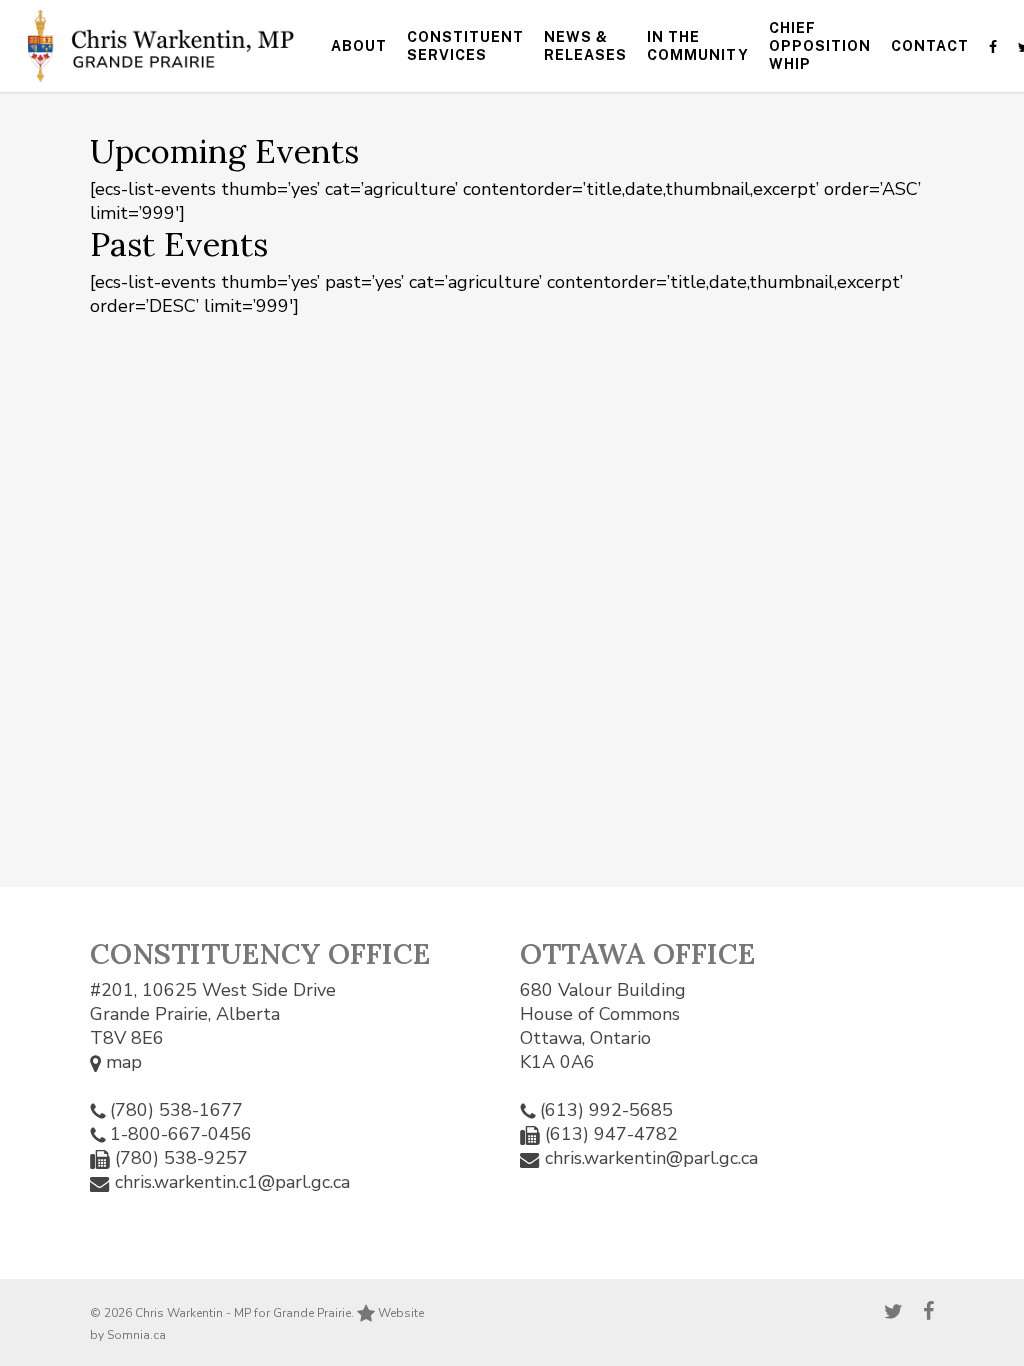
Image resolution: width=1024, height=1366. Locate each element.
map (121, 1062)
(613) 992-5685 (606, 1110)
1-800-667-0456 (181, 1134)
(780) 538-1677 (176, 1110)
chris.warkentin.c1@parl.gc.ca (232, 1182)
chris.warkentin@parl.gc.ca (651, 1158)
